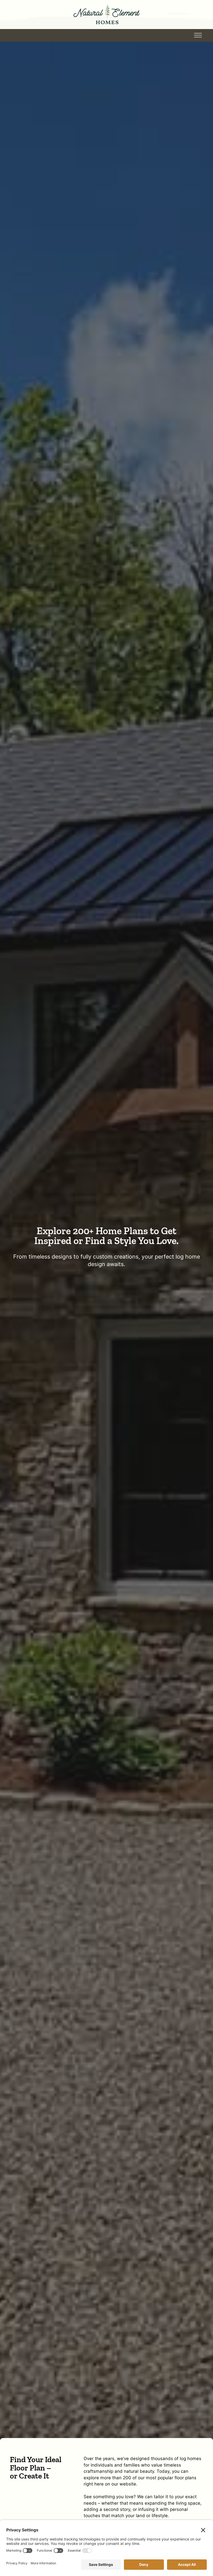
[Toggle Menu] (198, 35)
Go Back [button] (36, 35)
